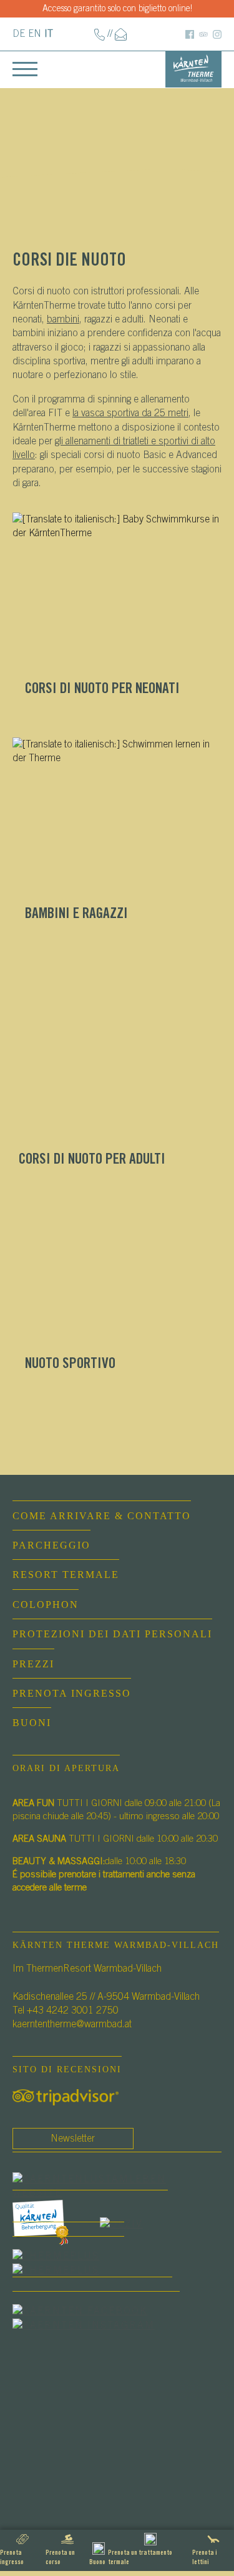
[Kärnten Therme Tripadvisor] (203, 34)
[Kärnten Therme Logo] (193, 68)
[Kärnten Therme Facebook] (190, 34)
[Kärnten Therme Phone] (100, 34)
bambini (63, 319)
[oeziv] (134, 2224)
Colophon (46, 1605)
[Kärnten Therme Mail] (121, 34)
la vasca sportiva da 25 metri (130, 413)
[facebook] (117, 2185)
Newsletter (73, 2139)
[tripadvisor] (66, 2097)
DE (19, 34)
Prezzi (33, 1664)
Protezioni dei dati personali (112, 1634)
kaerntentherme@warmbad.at (72, 2024)
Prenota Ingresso (72, 1693)
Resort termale (66, 1575)
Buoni (32, 1723)
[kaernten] (56, 2224)
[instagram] (96, 2325)
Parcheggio (51, 1545)
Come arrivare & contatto (102, 1516)
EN (35, 34)
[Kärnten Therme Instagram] (217, 34)
